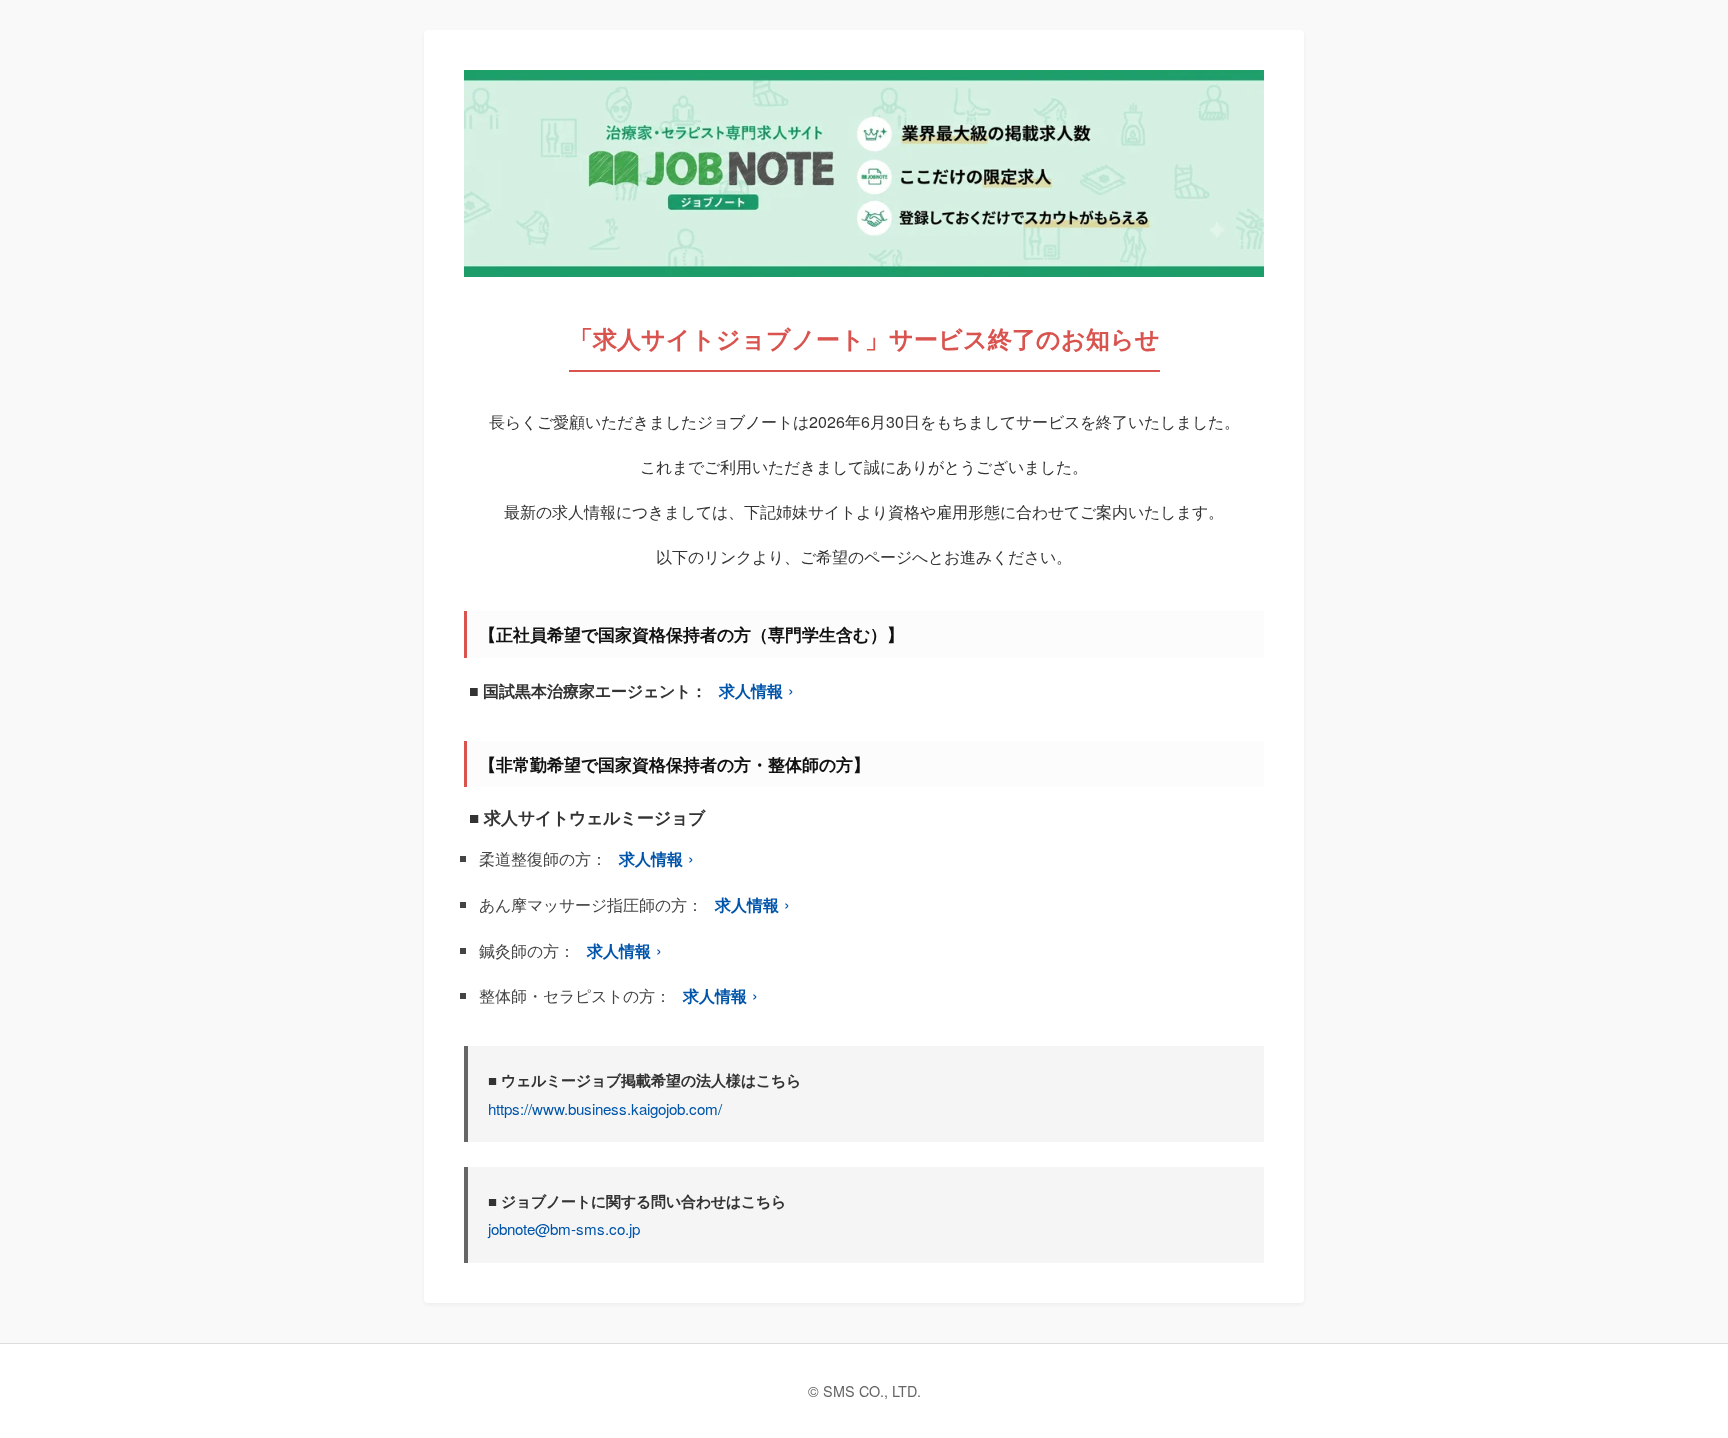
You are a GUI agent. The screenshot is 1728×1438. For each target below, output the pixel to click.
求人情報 (751, 690)
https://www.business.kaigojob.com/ (605, 1108)
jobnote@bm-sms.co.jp (564, 1228)
